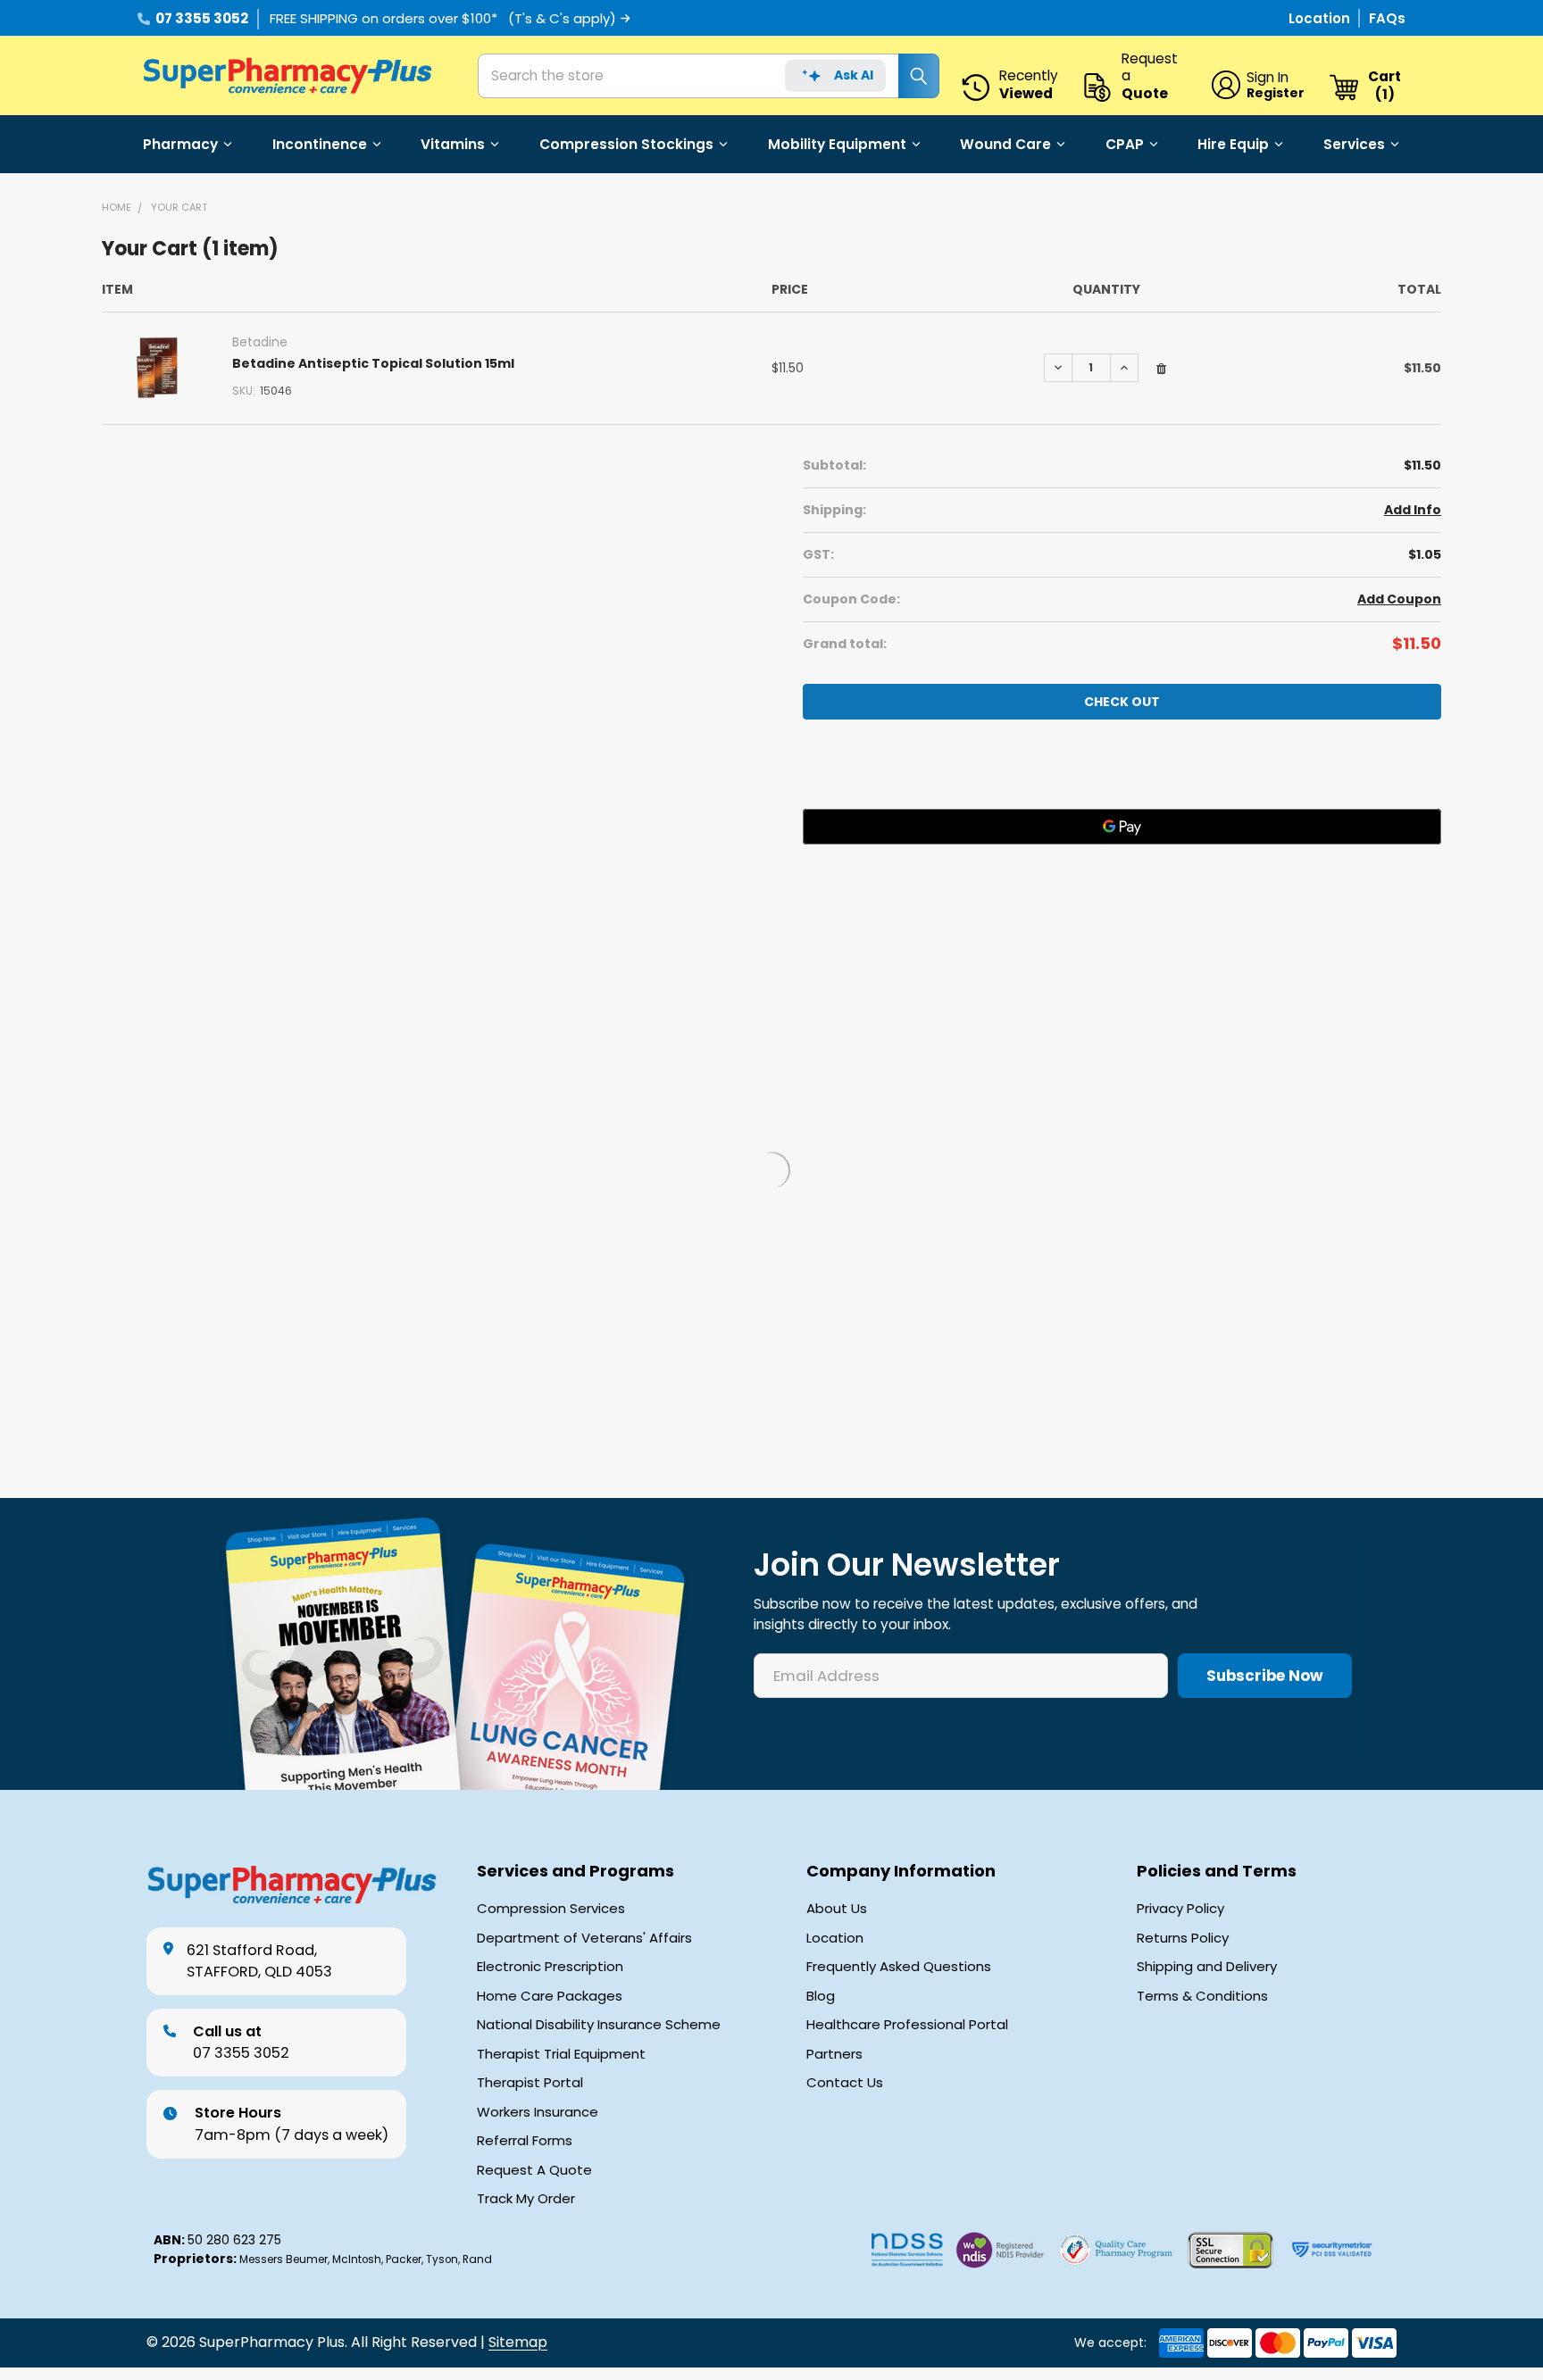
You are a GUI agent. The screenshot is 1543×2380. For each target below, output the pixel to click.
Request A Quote (534, 2170)
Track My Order (526, 2199)
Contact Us (845, 2083)
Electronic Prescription (550, 1967)
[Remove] (1161, 369)
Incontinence (320, 144)
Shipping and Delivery (1207, 1967)
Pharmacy (180, 144)
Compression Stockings (626, 144)
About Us (837, 1909)
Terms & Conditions (1202, 1996)
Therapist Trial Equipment (561, 2054)
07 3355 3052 (202, 18)
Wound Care (1005, 144)
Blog (821, 1996)
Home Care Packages (550, 1996)
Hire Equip (1233, 144)
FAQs (1387, 18)
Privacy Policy (1180, 1909)
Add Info (1413, 510)
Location (1321, 18)
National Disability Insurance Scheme (599, 2025)
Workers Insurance (538, 2112)
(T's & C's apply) (562, 18)
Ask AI (854, 75)
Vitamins (453, 144)
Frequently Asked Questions (899, 1967)
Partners (834, 2054)
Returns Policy (1183, 1938)
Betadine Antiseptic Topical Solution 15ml (373, 363)
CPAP (1125, 144)
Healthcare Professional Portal (907, 2025)
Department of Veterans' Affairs (584, 1938)
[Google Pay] (1122, 827)
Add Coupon (1399, 599)
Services (1354, 144)
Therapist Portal (530, 2083)
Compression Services (551, 1909)
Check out (1122, 702)
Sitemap (518, 2342)
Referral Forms (525, 2141)
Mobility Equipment (837, 144)
